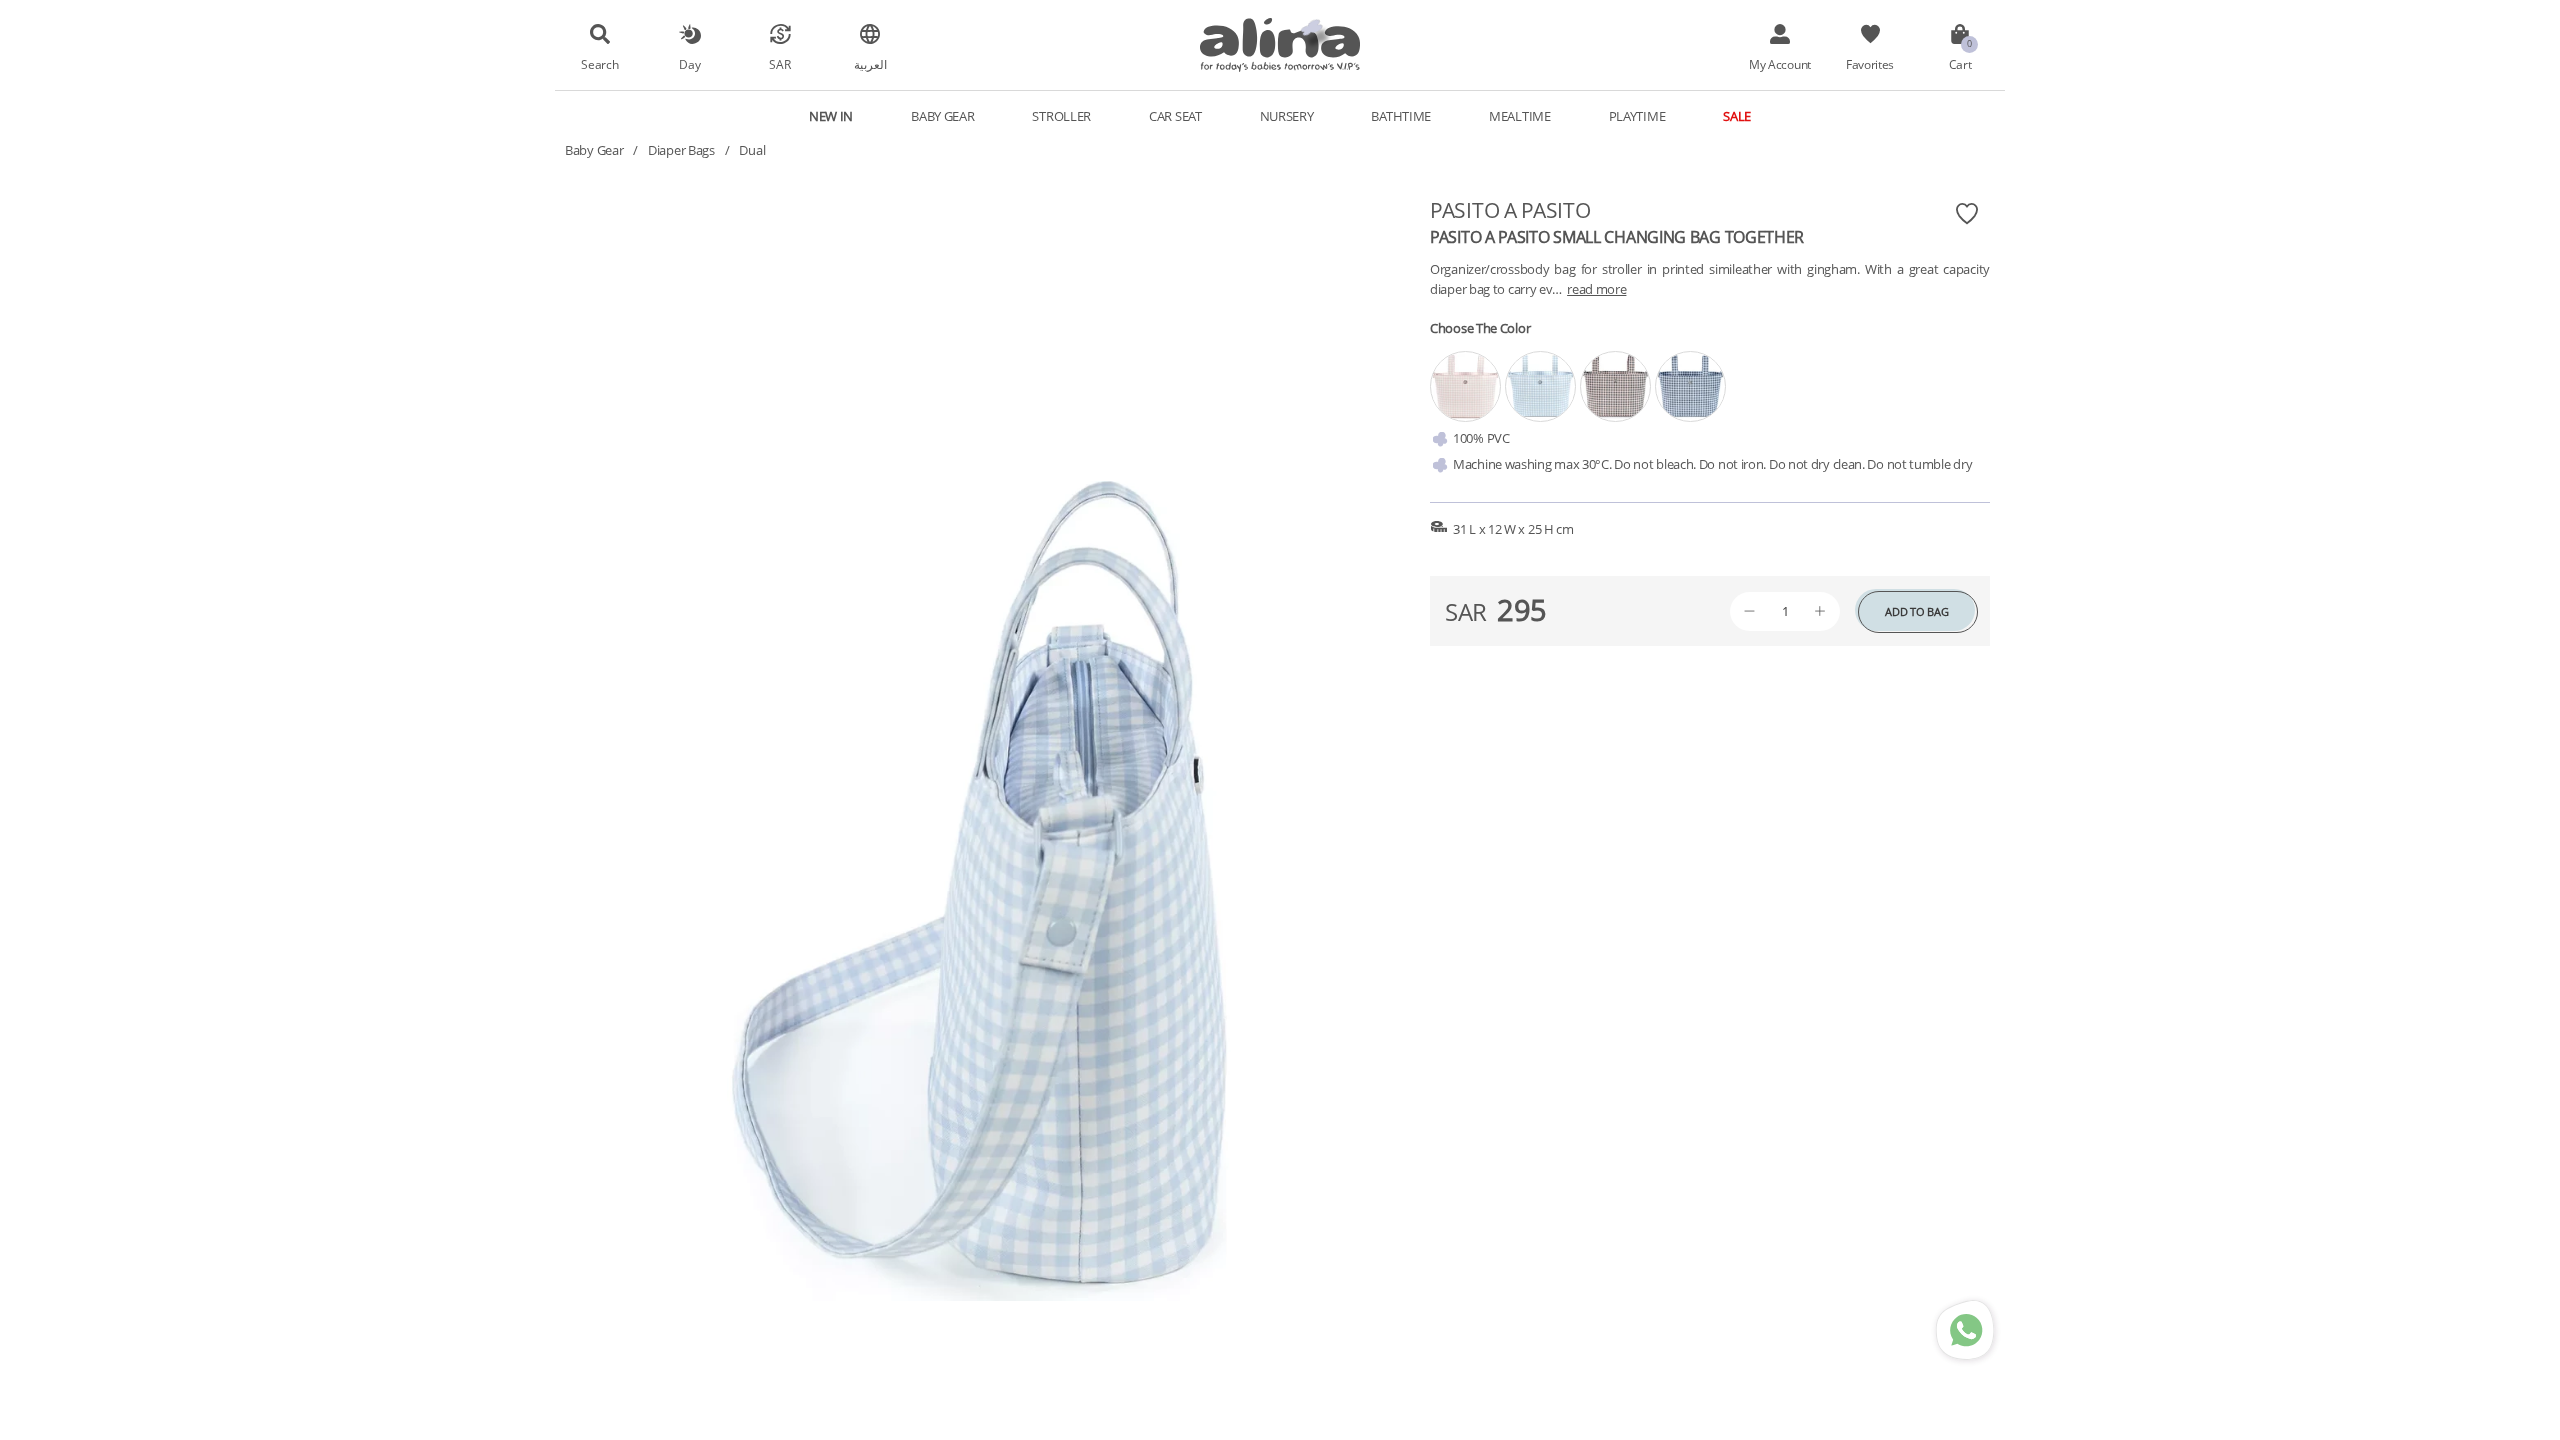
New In (831, 116)
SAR (779, 64)
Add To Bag (1916, 611)
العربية (870, 64)
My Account (1780, 64)
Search (599, 64)
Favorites (1870, 64)
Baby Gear (594, 150)
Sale (1737, 116)
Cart (1960, 64)
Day (689, 64)
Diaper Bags (681, 150)
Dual (752, 150)
